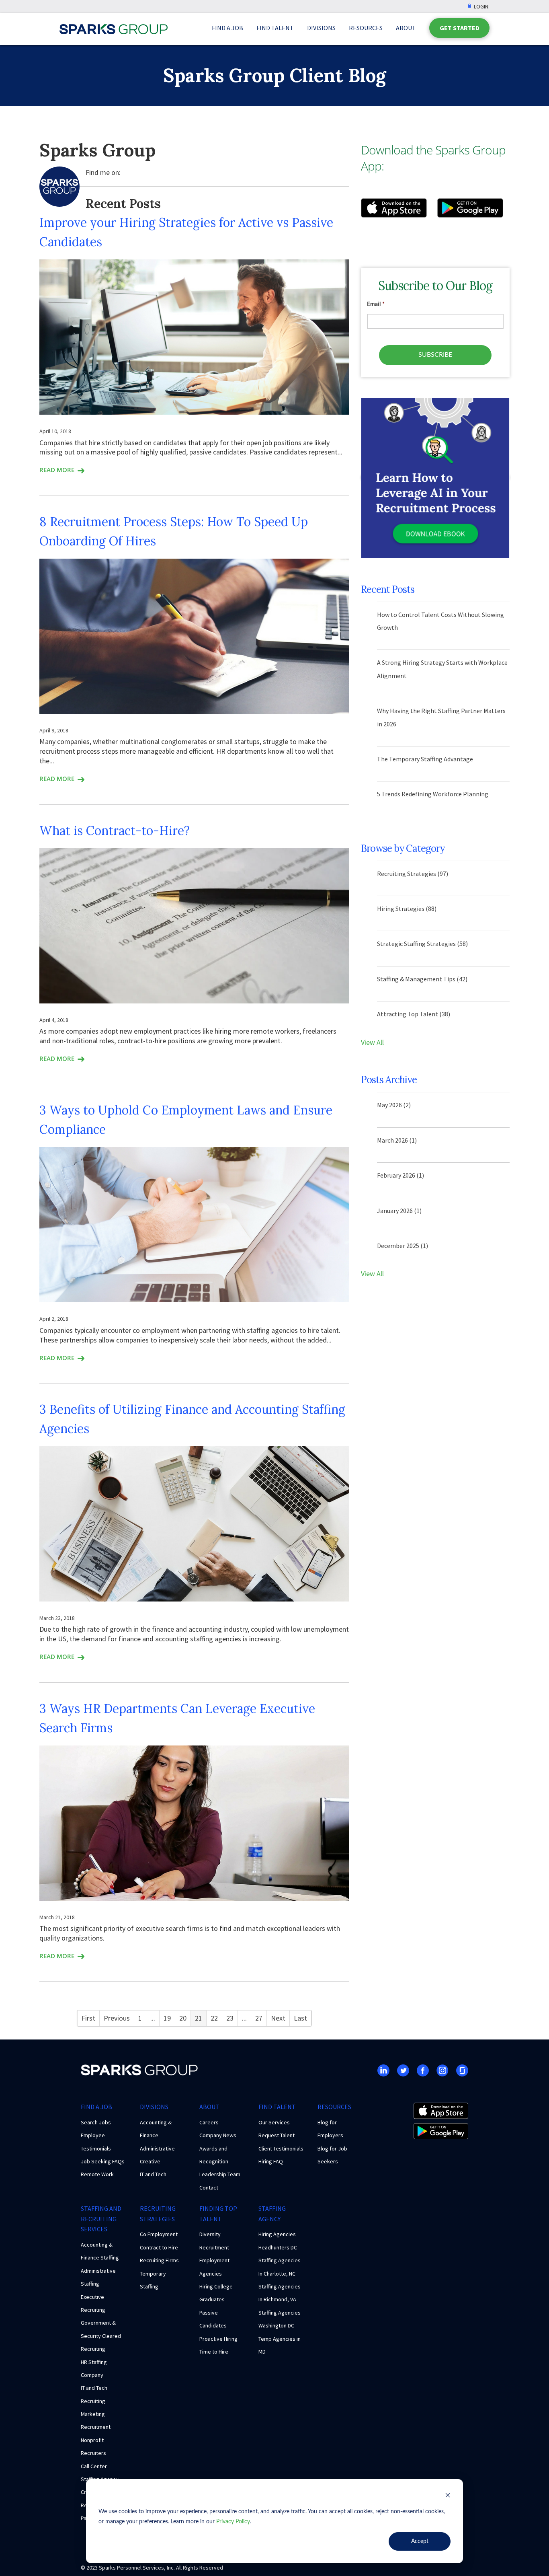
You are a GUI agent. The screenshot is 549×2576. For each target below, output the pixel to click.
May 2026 (394, 1105)
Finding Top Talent (218, 2214)
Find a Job (227, 28)
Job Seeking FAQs (103, 2161)
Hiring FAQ (271, 2161)
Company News (218, 2135)
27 (259, 2018)
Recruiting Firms (159, 2260)
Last (300, 2018)
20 (183, 2018)
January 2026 (399, 1211)
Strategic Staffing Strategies (422, 944)
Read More (57, 470)
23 (230, 2018)
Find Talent (275, 28)
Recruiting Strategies (413, 874)
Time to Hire (214, 2352)
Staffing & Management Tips (422, 979)
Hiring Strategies (407, 909)
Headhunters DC (278, 2247)
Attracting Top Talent (414, 1014)
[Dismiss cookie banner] (448, 2497)
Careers (209, 2122)
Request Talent (277, 2135)
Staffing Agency (272, 2214)
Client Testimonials (281, 2148)
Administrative (157, 2148)
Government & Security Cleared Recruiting (101, 2336)
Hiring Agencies (277, 2234)
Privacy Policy (233, 2522)
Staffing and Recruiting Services (101, 2219)
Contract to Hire (159, 2247)
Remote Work (97, 2174)
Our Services (274, 2122)
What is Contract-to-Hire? (115, 831)
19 (167, 2018)
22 (214, 2018)
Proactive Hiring (218, 2339)
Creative (150, 2161)
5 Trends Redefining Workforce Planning (433, 794)
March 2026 (397, 1140)
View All (372, 1042)
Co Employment (159, 2234)
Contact (209, 2187)
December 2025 (403, 1246)
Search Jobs (96, 2122)
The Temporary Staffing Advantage (425, 759)
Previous (117, 2018)
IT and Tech (153, 2174)
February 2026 (400, 1175)
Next (278, 2018)
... (153, 2018)
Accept (420, 2541)
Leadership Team (220, 2174)
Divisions (321, 28)
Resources (366, 28)
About (406, 28)
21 (199, 2018)
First (88, 2018)
